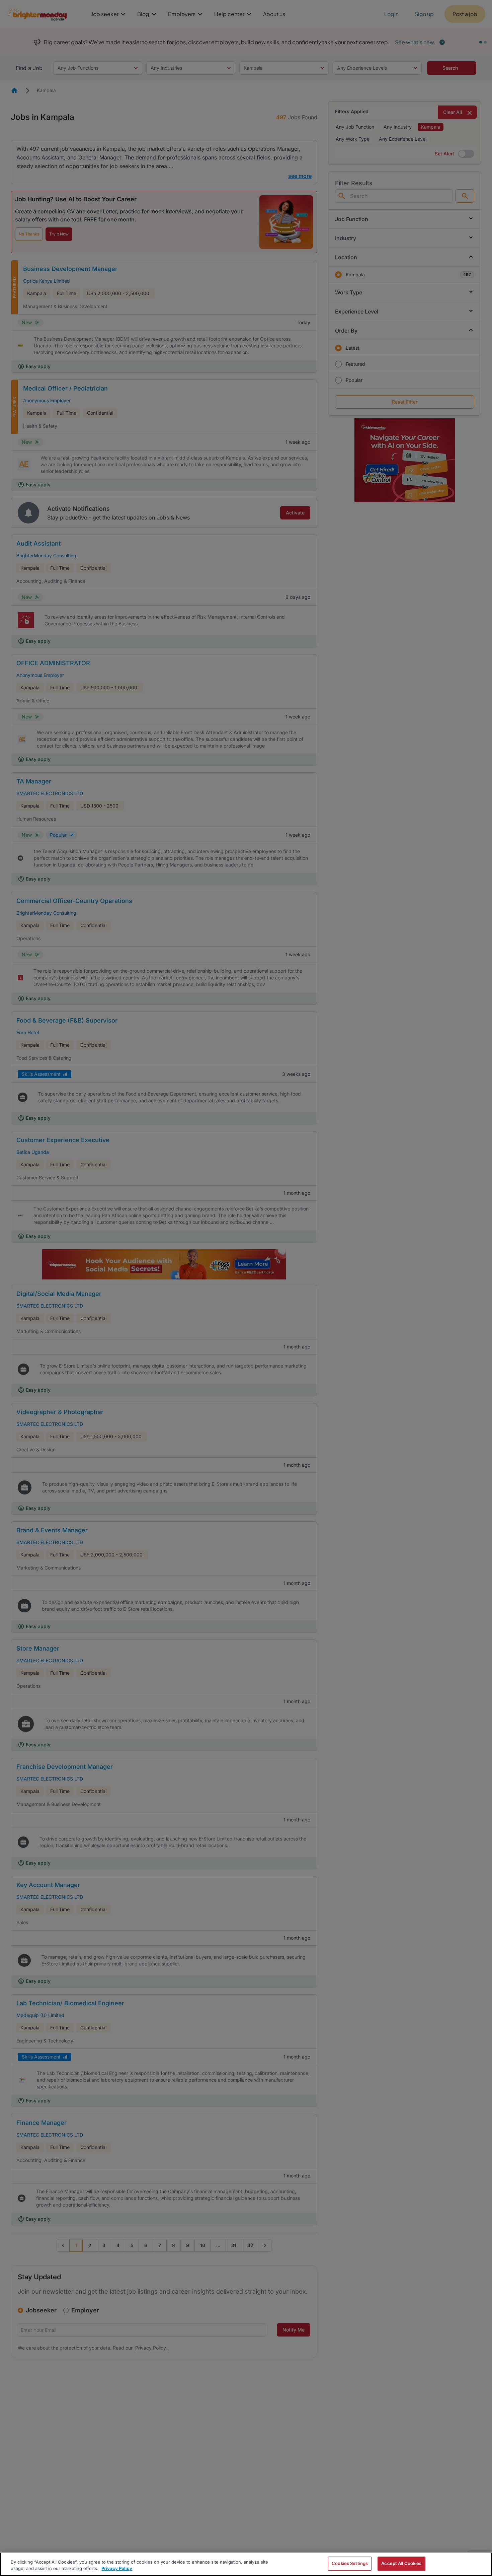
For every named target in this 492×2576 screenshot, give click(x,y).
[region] (246, 2564)
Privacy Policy (117, 2569)
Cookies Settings (350, 2563)
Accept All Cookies (401, 2563)
